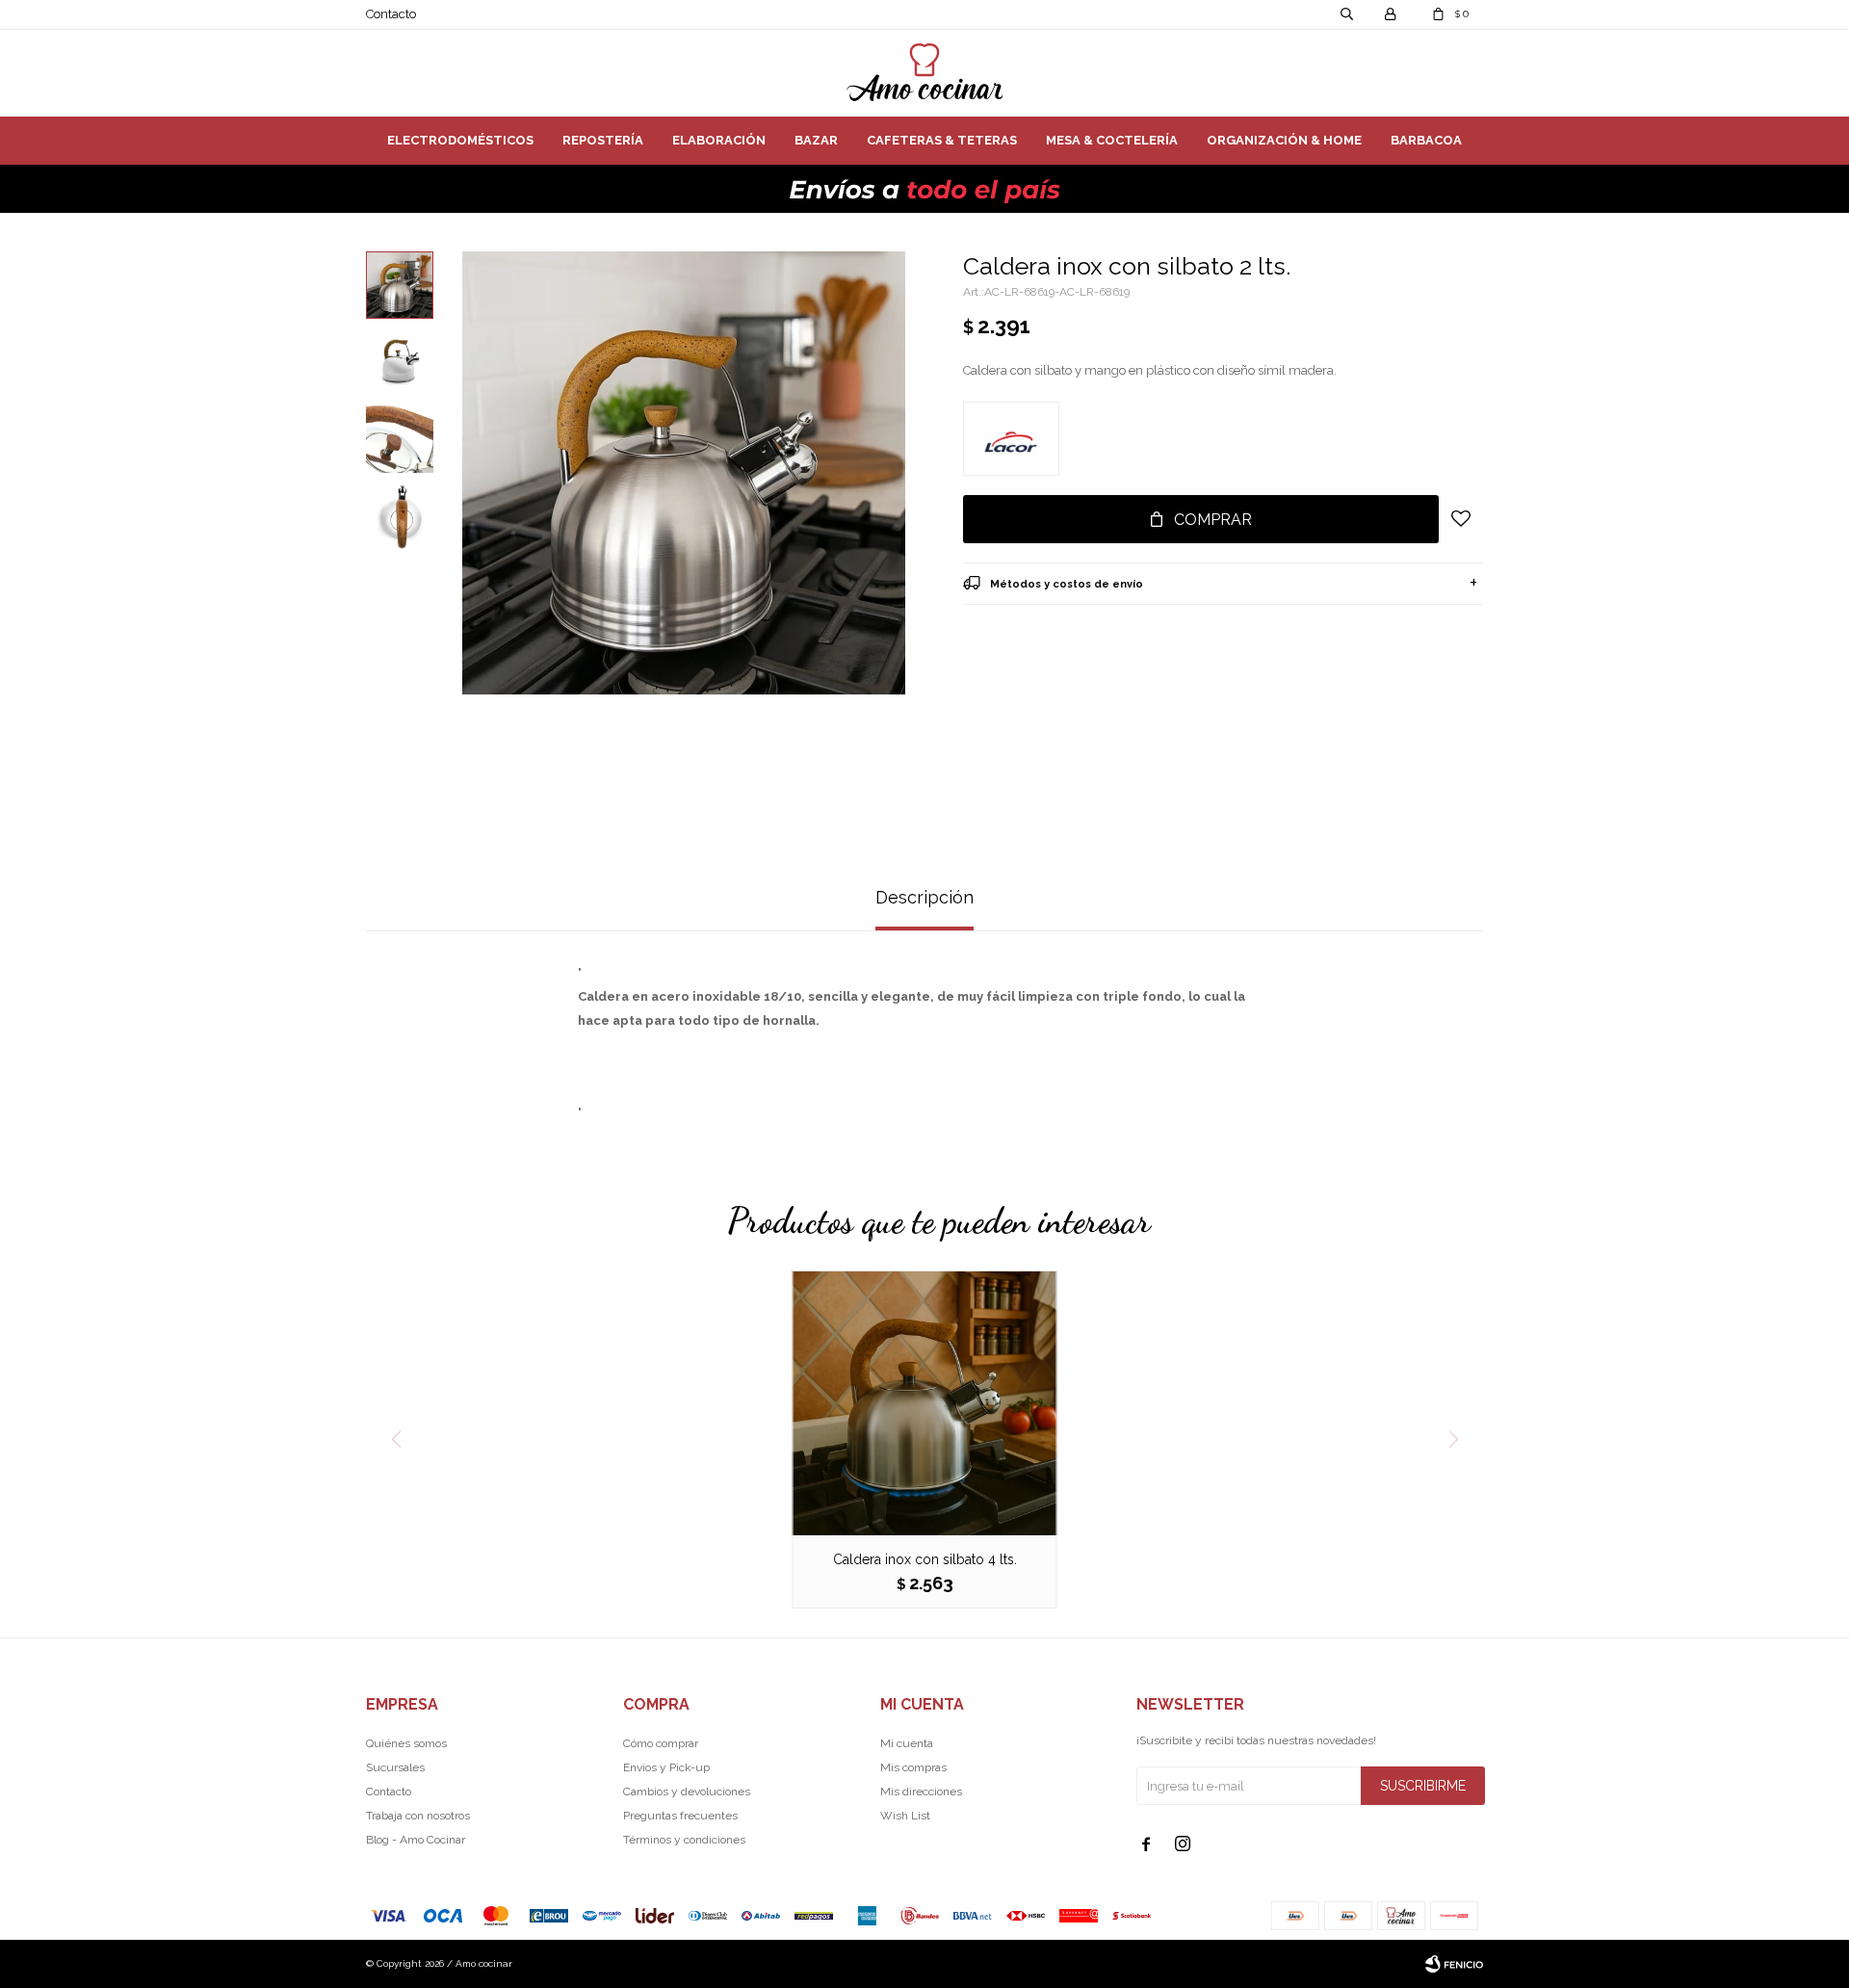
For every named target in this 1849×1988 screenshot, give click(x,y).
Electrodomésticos (460, 140)
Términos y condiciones (684, 1840)
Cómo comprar (661, 1743)
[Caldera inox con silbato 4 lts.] (925, 1403)
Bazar (816, 140)
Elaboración (719, 140)
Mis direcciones (921, 1792)
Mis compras (913, 1767)
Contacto (391, 14)
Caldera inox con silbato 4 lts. (925, 1559)
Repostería (603, 140)
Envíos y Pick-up (666, 1767)
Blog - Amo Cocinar (416, 1840)
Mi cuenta (907, 1743)
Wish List (905, 1816)
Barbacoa (1426, 140)
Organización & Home (1284, 140)
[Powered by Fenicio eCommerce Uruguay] (1454, 1964)
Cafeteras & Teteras (942, 140)
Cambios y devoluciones (687, 1792)
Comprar (1213, 520)
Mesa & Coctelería (1112, 140)
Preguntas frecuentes (680, 1816)
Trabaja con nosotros (418, 1816)
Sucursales (395, 1767)
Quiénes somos (406, 1743)
